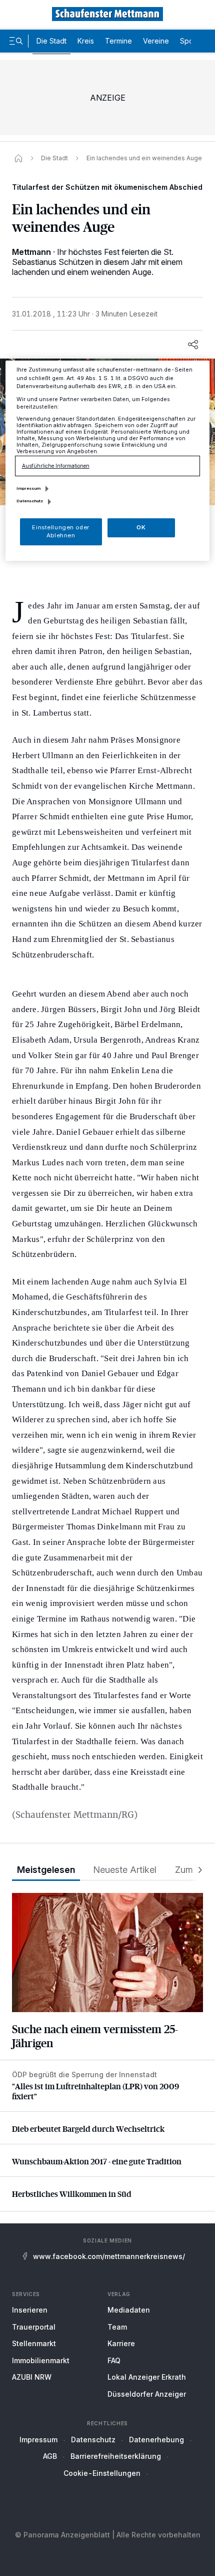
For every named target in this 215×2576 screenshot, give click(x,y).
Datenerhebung (156, 2440)
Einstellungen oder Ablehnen (60, 531)
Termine (118, 41)
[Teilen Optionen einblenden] (193, 345)
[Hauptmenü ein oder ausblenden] (16, 41)
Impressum (38, 2440)
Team (117, 2327)
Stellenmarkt (34, 2343)
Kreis (86, 41)
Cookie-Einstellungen (102, 2473)
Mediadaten (129, 2310)
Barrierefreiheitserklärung (116, 2456)
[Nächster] (197, 1870)
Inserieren (30, 2310)
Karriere (121, 2343)
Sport (189, 41)
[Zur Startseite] (107, 14)
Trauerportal (34, 2327)
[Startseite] (18, 158)
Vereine (156, 41)
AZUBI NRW (32, 2377)
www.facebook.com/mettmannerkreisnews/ (109, 2256)
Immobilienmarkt (41, 2360)
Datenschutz (93, 2440)
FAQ (114, 2360)
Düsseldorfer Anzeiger (147, 2394)
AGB (50, 2456)
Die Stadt (51, 41)
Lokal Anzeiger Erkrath (147, 2377)
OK (141, 527)
